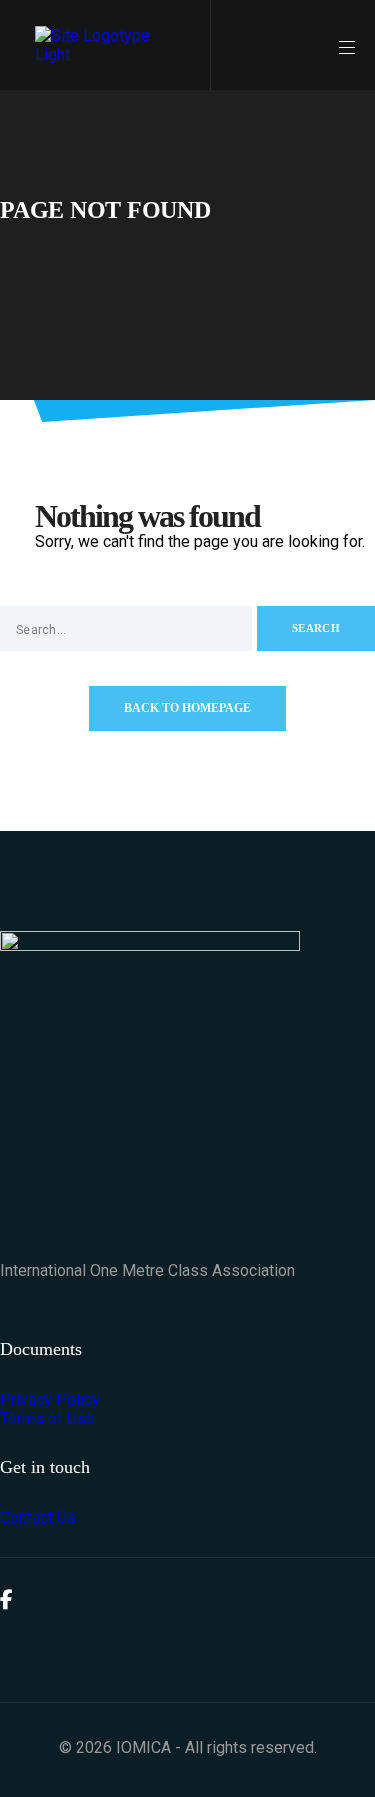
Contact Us (38, 1517)
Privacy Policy (50, 1399)
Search (316, 628)
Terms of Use (47, 1418)
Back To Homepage (187, 708)
